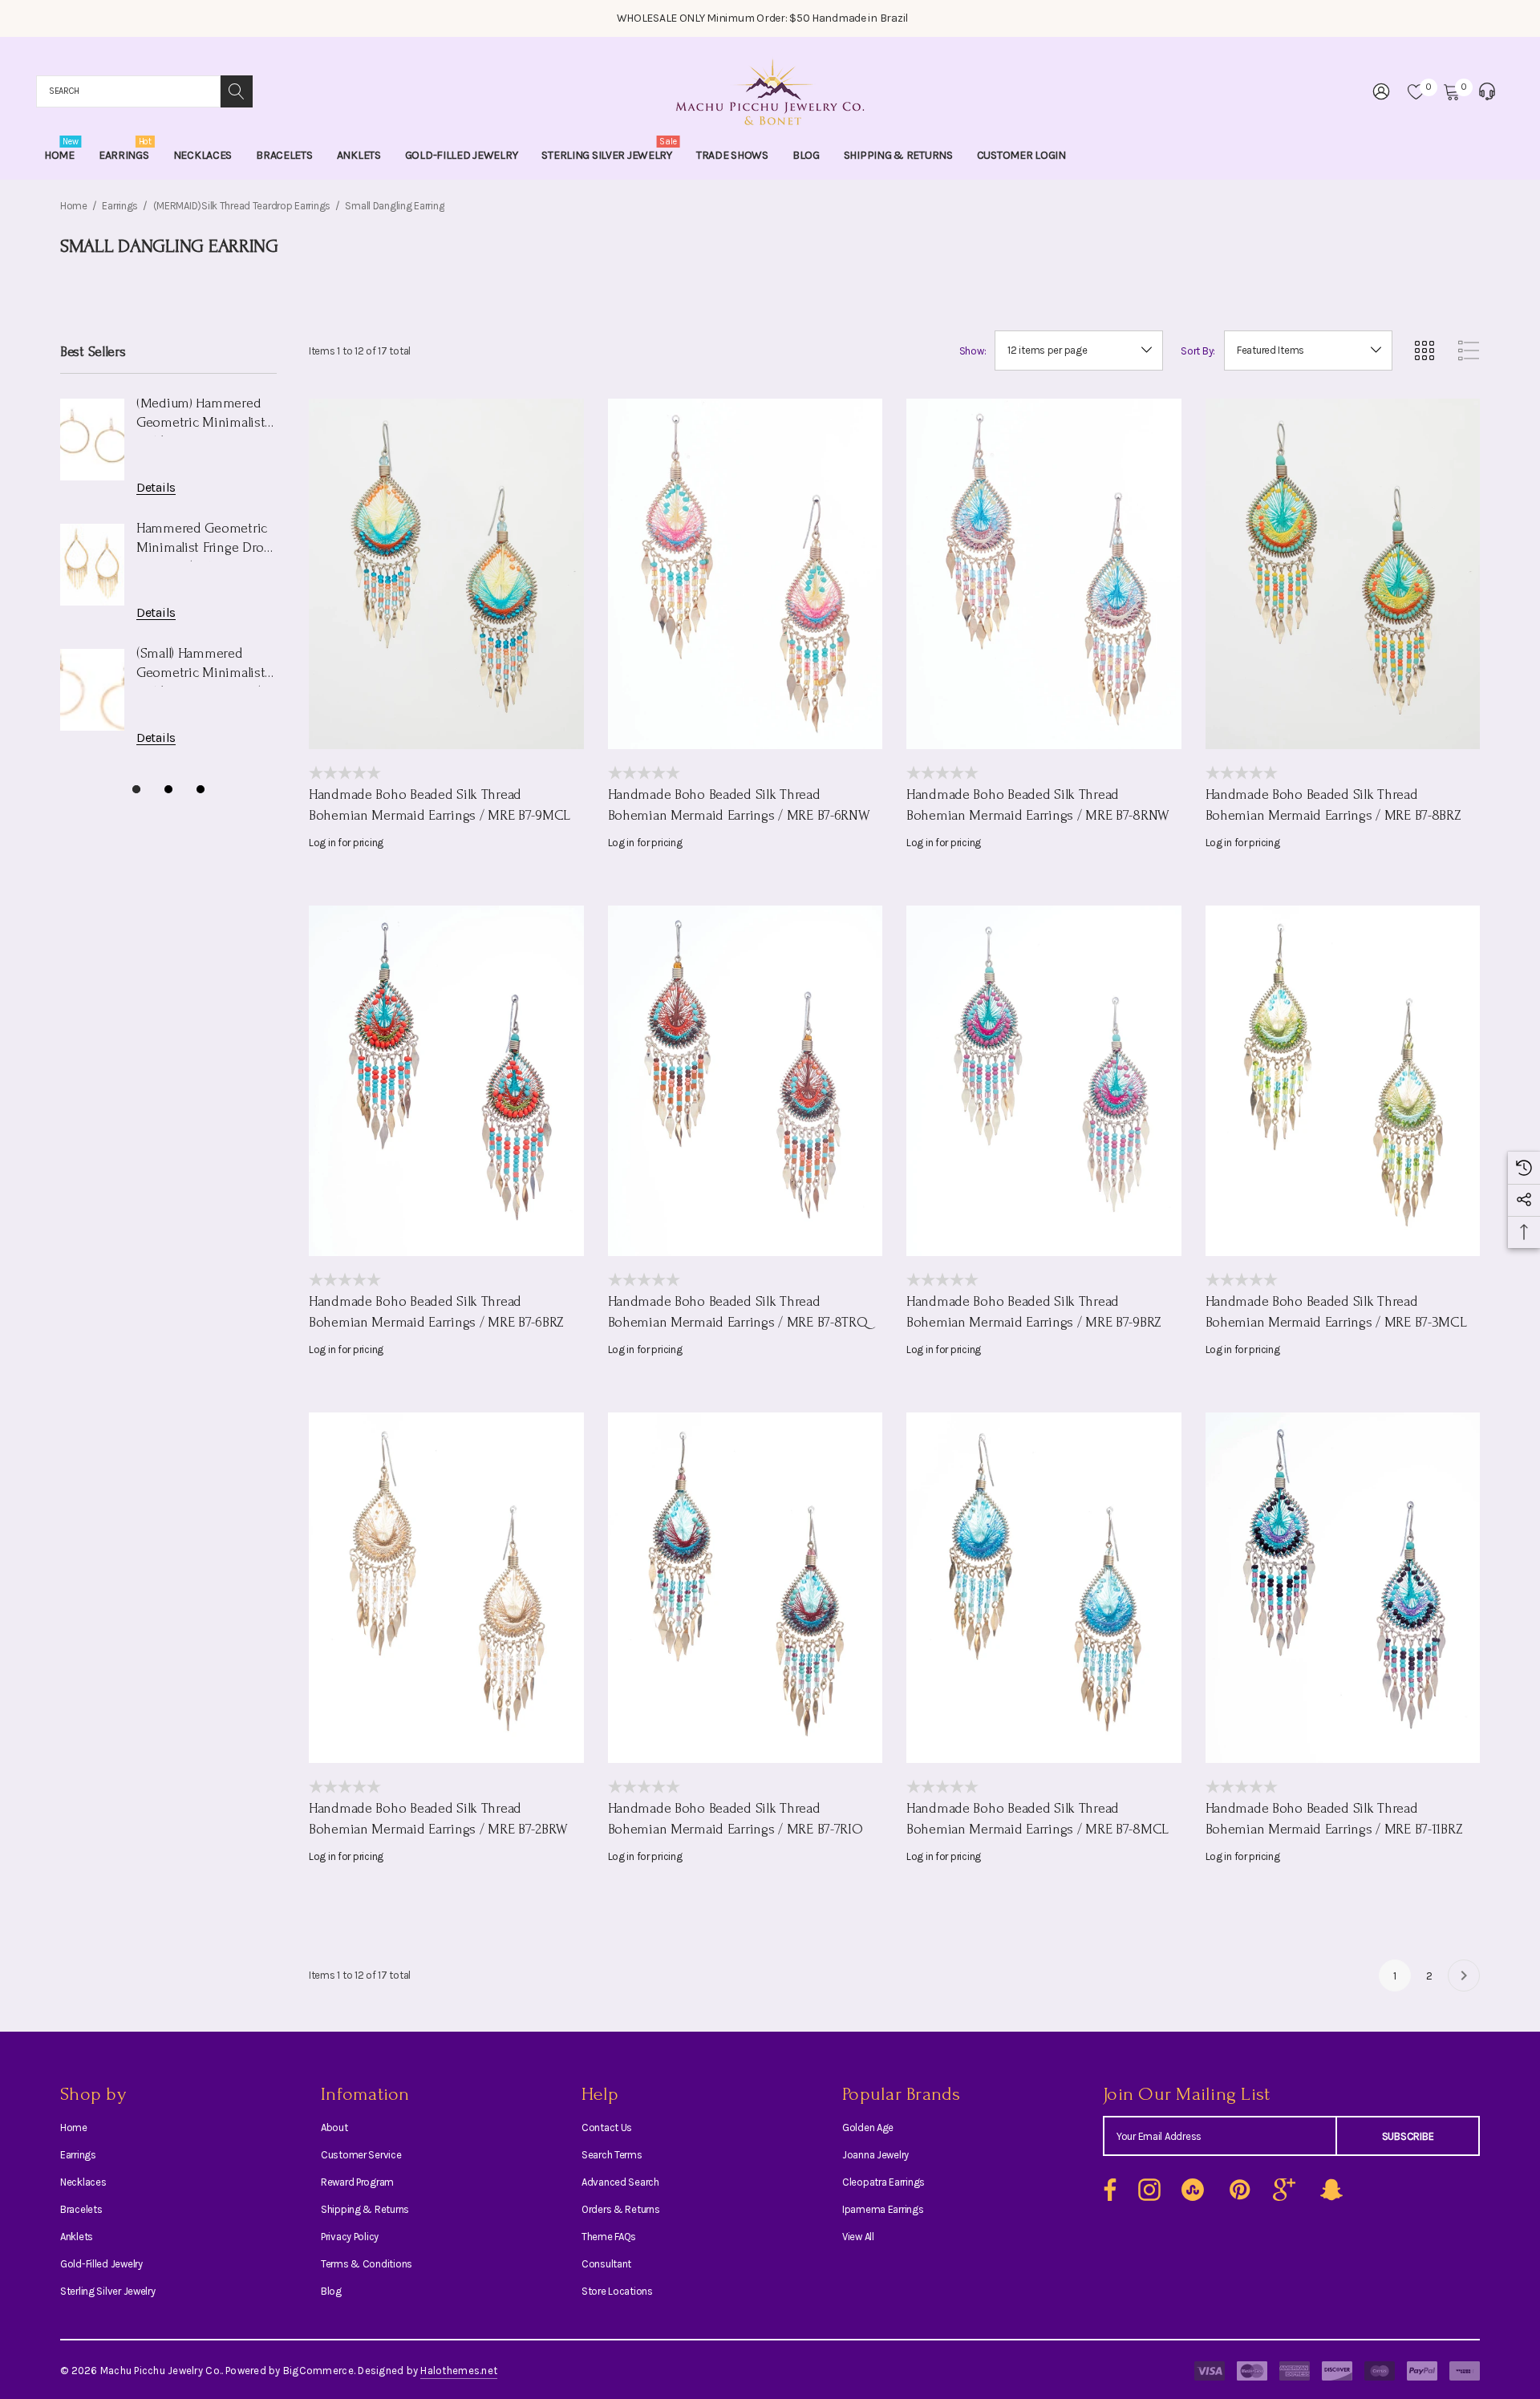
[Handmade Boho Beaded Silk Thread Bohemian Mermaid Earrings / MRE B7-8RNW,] (1044, 574)
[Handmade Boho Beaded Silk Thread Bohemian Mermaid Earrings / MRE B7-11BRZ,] (1343, 1588)
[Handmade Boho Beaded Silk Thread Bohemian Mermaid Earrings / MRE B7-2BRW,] (446, 1588)
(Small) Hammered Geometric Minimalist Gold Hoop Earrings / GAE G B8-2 (201, 666)
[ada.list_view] (1469, 351)
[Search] (237, 91)
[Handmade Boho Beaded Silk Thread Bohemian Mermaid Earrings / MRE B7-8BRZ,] (1343, 574)
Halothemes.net (459, 2371)
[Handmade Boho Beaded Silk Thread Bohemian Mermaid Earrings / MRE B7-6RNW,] (746, 574)
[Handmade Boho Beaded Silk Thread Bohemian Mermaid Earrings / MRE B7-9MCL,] (446, 574)
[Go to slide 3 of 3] (201, 789)
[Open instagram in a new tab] (1148, 2190)
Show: (973, 351)
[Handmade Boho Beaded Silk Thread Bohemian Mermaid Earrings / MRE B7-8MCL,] (1044, 1588)
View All (858, 2237)
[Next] (1464, 1976)
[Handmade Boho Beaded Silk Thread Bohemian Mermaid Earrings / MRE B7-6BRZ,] (446, 1081)
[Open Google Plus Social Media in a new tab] (1284, 2190)
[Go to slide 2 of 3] (168, 789)
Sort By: (1198, 351)
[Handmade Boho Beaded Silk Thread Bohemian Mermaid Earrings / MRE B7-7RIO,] (746, 1588)
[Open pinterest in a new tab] (1238, 2190)
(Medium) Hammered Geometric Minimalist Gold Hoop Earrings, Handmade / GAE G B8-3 (204, 416)
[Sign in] (1380, 91)
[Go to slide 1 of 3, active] (136, 789)
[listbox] (1308, 351)
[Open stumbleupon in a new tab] (1193, 2190)
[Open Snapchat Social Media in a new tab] (1330, 2190)
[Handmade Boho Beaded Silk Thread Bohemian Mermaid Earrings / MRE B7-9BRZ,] (1044, 1081)
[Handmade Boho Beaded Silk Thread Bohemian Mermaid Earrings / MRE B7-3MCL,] (1343, 1081)
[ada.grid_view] (1424, 351)
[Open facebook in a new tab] (1106, 2190)
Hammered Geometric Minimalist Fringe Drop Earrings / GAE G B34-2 (204, 541)
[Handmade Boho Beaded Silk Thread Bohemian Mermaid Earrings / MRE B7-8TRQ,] (746, 1081)
